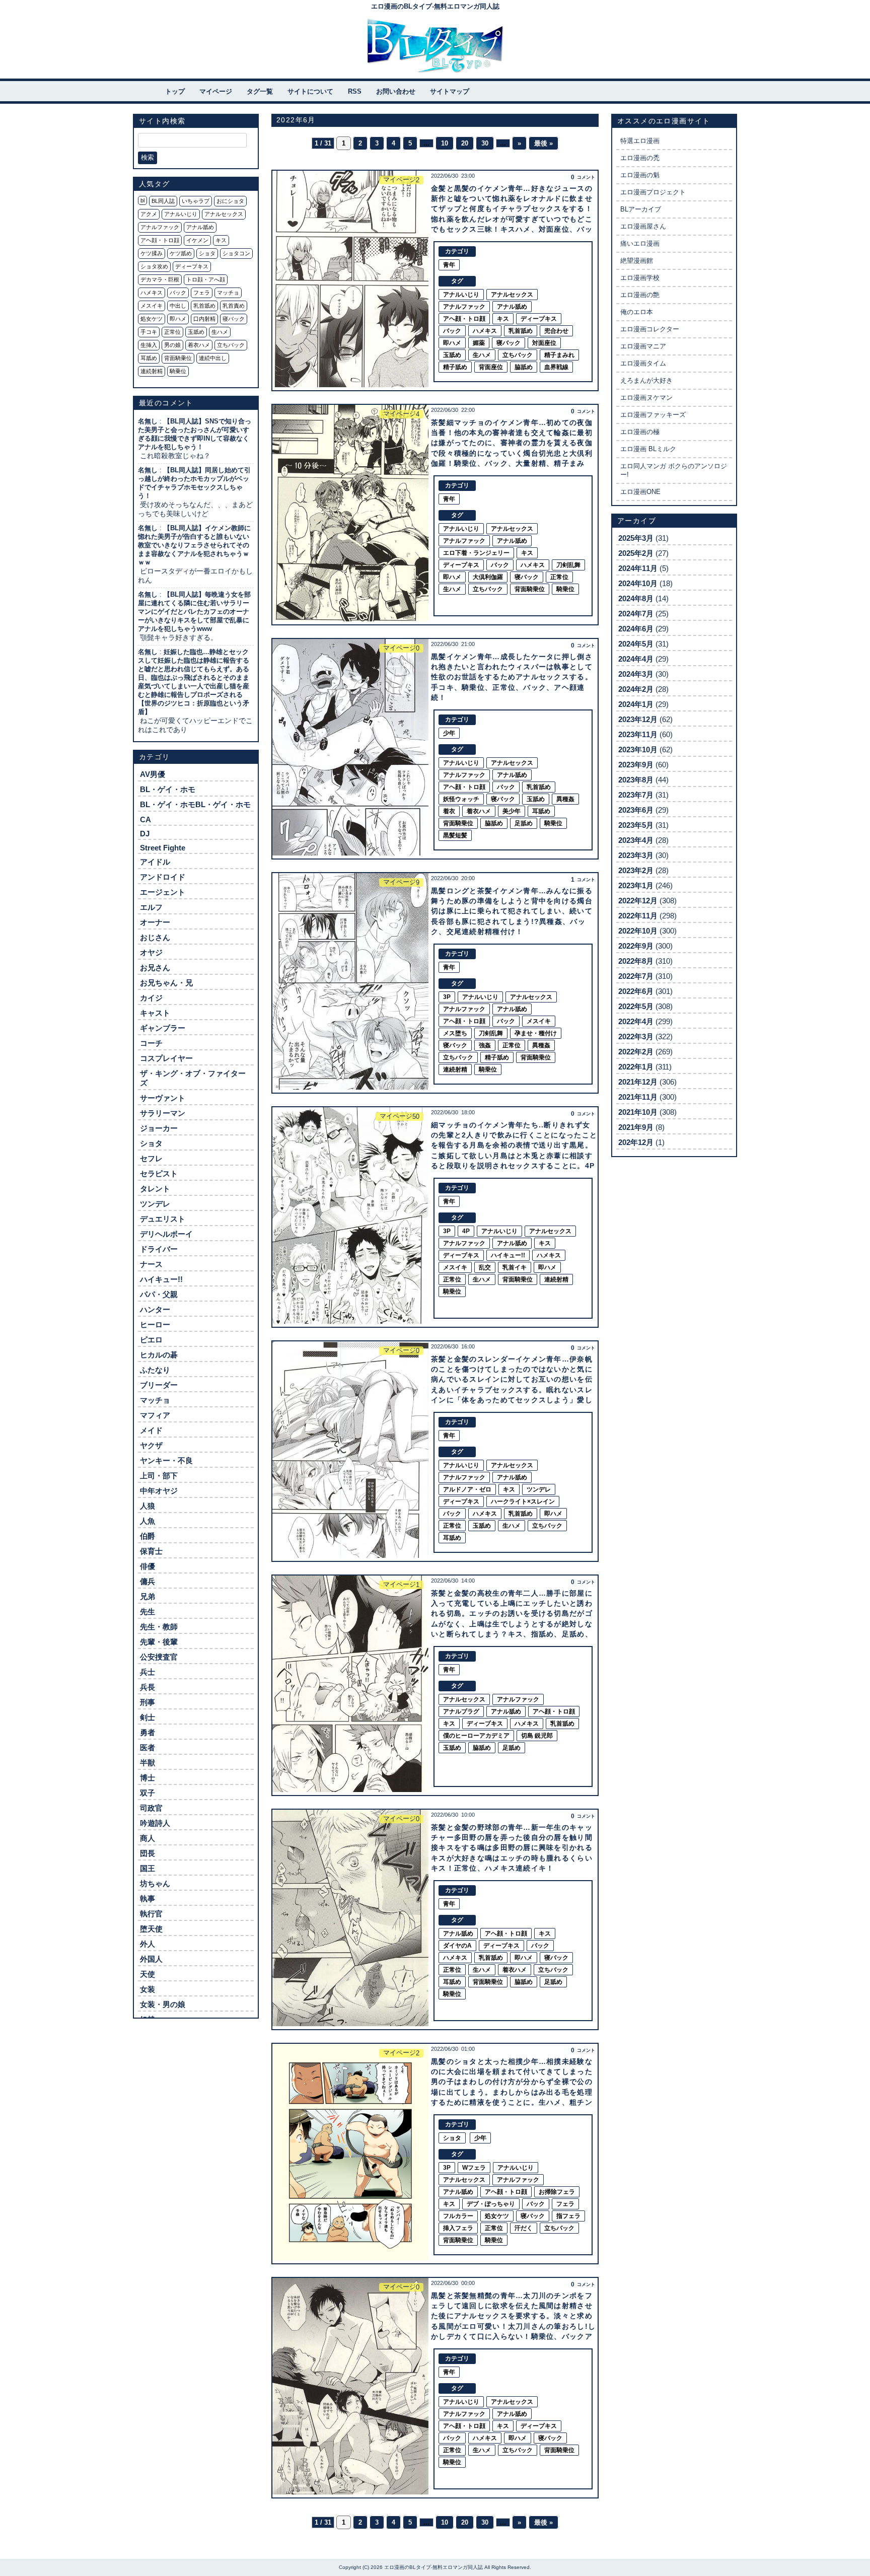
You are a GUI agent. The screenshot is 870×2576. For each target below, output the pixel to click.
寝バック (234, 319)
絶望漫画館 (637, 261)
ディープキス (192, 266)
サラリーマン (163, 1113)
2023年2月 (636, 870)
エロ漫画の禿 (640, 158)
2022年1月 (636, 1067)
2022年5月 (636, 1006)
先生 (148, 1612)
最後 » (543, 143)
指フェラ (568, 2216)
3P (447, 997)
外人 (148, 1944)
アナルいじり (181, 214)
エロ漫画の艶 (640, 295)
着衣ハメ (199, 345)
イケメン (197, 240)
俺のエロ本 (637, 312)
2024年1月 (636, 704)
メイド (151, 1430)
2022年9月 (636, 946)
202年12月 (636, 1142)
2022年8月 (636, 961)
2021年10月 (638, 1112)
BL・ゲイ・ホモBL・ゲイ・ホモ (195, 804)
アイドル (155, 862)
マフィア (155, 1415)
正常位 (172, 332)
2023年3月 (636, 855)
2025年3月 (636, 538)
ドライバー (159, 1249)
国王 (148, 1868)
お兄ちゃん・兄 (166, 983)
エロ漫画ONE (640, 492)
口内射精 (204, 319)
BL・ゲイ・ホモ (168, 789)
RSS (355, 91)
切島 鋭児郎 (537, 1736)
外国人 (151, 1959)
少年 (449, 733)
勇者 (148, 1732)
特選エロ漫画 (640, 141)
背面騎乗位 (178, 358)
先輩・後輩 (159, 1642)
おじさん (155, 937)
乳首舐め (204, 306)
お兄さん (155, 968)
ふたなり (155, 1370)
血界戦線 (556, 367)
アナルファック (160, 227)
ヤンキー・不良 (166, 1460)
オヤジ (151, 952)
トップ (175, 91)
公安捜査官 (159, 1657)
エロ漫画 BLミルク (648, 449)
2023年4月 (636, 840)
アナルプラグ (461, 1711)
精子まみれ (559, 355)
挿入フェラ (458, 2228)
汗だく (524, 2228)
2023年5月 (636, 825)
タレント (155, 1189)
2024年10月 (638, 583)
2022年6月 (636, 991)
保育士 (151, 1551)
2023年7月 (636, 795)
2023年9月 (636, 765)
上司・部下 (159, 1476)
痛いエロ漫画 (640, 243)
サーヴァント (163, 1098)
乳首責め (234, 306)
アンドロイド (163, 877)
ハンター (155, 1309)
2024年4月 (636, 659)
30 (485, 143)
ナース (151, 1264)
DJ (145, 834)
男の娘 (172, 345)
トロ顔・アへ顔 (206, 279)
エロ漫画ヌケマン (646, 398)
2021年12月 (638, 1082)
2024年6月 (636, 629)
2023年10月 (638, 749)
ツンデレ (155, 1204)
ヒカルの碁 (159, 1355)
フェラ (202, 293)
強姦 (485, 1045)
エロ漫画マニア (643, 346)
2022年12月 (638, 901)
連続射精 (152, 371)
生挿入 (149, 345)
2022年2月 (636, 1052)
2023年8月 (636, 780)
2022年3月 (636, 1036)
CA (146, 819)
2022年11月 (638, 916)
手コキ (149, 332)
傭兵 (148, 1581)
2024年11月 (638, 568)
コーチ (151, 1043)
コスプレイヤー (166, 1058)
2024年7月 (636, 614)
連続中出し (213, 358)
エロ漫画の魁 (640, 175)
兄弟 (148, 1596)
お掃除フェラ (557, 2192)
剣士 (148, 1717)
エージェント (163, 892)
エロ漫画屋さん (643, 226)
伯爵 (148, 1536)
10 (445, 143)
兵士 (148, 1672)
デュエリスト (163, 1219)
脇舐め (524, 367)
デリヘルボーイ (166, 1234)
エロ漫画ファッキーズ (653, 415)
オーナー (155, 922)
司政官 (151, 1808)
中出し (178, 306)
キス (221, 240)
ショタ (207, 253)
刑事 (148, 1702)
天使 (148, 1974)
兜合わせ (556, 331)
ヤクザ (151, 1445)
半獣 (148, 1763)
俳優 (148, 1566)
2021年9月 (636, 1127)
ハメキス (152, 293)
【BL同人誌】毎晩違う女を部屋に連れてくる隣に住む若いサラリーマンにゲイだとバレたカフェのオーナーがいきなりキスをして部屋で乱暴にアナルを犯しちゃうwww (194, 612)
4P (466, 1231)
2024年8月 (636, 598)
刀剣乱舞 (568, 565)
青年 (449, 265)
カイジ (151, 998)
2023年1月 (636, 885)
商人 (148, 1838)
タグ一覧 (260, 91)
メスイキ (152, 306)
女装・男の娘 (163, 2004)
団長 (148, 1853)
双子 (148, 1793)
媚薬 (479, 343)
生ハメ (220, 332)
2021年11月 (638, 1097)
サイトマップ (450, 91)
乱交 (485, 1267)
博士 (148, 1778)
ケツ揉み (152, 253)
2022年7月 (636, 976)
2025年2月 (636, 553)
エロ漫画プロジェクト (653, 192)
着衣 (449, 811)
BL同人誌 (163, 201)
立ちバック (231, 345)
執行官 (151, 1914)
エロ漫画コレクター (650, 329)
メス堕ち (455, 1033)
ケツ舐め (181, 253)
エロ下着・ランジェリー (476, 553)
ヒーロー (155, 1325)
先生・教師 (159, 1627)
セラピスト (159, 1173)
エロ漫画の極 (640, 432)
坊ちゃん (155, 1883)
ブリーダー (159, 1385)
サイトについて (310, 91)
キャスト (155, 1013)
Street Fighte (163, 848)
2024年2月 (636, 689)
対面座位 (544, 343)
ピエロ (151, 1340)
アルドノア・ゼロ (467, 1489)
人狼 (148, 1506)
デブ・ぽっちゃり (491, 2204)
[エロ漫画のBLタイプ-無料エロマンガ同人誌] (435, 46)
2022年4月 (636, 1021)
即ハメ (178, 319)
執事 (148, 1899)
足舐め (524, 823)
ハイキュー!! (161, 1279)
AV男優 (153, 774)
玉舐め (196, 332)
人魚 (148, 1521)
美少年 (512, 811)
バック (178, 293)
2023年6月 (636, 810)
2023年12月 (638, 719)
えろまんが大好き (646, 380)
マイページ (216, 91)
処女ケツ (152, 319)
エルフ (151, 907)
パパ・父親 (159, 1294)
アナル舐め (200, 227)
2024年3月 (636, 674)
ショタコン (236, 253)
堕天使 (151, 1929)
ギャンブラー (163, 1028)
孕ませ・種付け (536, 1033)
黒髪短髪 (455, 835)
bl (142, 200)
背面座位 (491, 367)
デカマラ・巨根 (160, 279)
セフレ (151, 1158)
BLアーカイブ (641, 209)
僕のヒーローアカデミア (476, 1736)
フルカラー (458, 2216)
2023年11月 (638, 734)
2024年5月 (636, 644)
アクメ (149, 214)
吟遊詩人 (155, 1823)
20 (465, 143)
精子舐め (455, 367)
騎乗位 (178, 371)
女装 (148, 1989)
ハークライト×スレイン (523, 1501)
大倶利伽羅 (488, 577)
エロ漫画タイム (643, 363)
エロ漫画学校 (640, 278)
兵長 (148, 1687)
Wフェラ (474, 2168)
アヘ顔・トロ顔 (160, 240)
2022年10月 (638, 931)
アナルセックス (224, 214)
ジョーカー (159, 1128)
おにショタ (230, 201)
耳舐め (149, 358)
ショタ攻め (154, 266)
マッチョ (228, 293)
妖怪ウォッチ (461, 799)
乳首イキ (515, 1267)
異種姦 (565, 799)
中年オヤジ (159, 1491)
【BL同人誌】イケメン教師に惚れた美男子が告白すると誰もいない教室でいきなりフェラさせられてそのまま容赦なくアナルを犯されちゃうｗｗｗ (194, 545)
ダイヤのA (457, 1946)
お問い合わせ (396, 91)
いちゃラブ (196, 201)
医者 (148, 1747)
